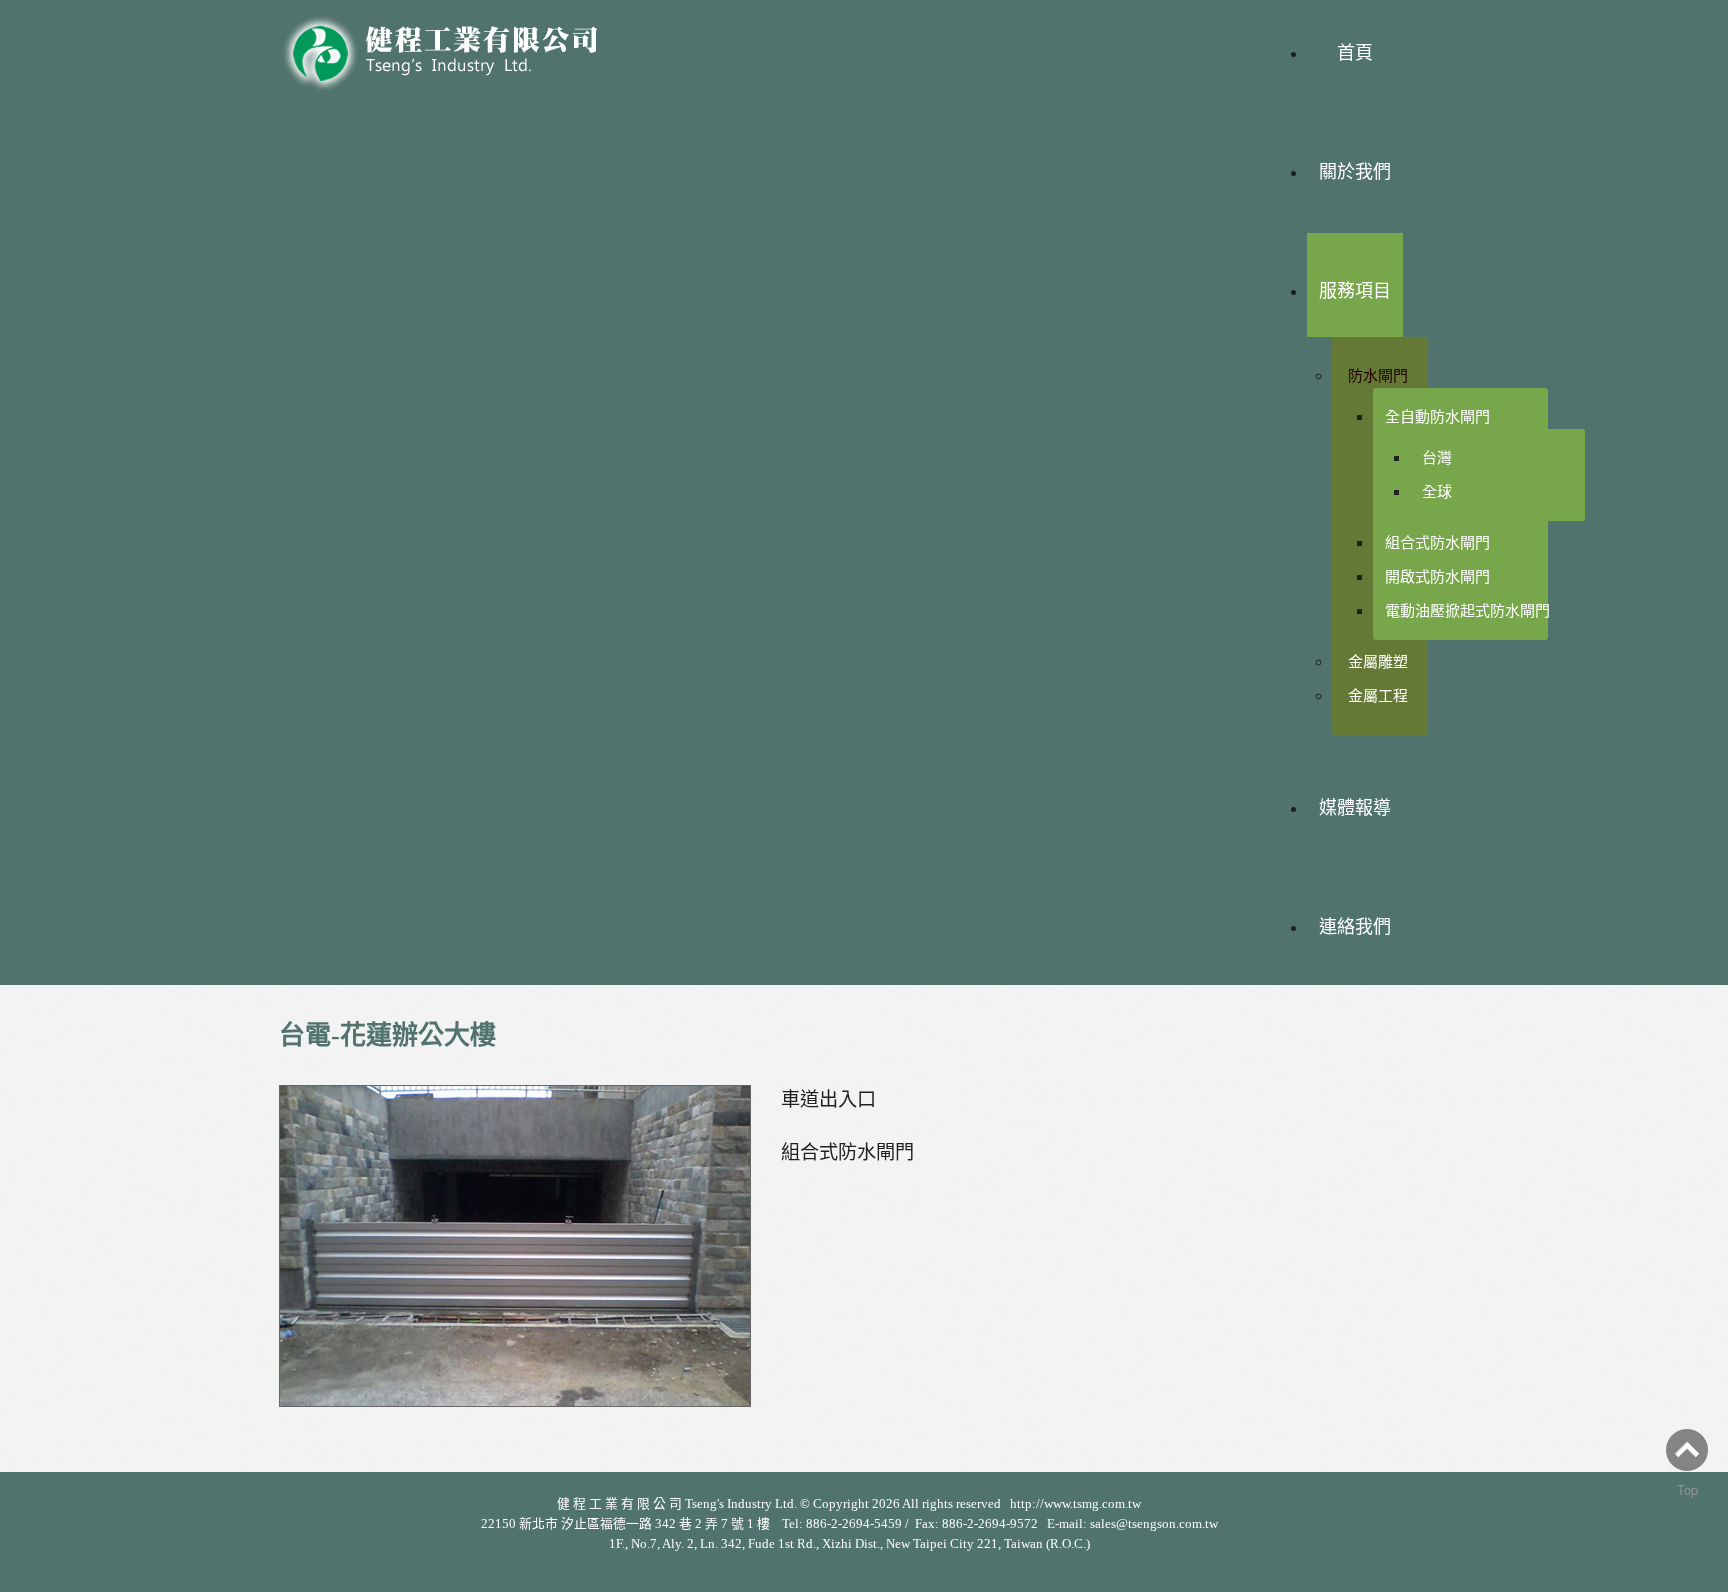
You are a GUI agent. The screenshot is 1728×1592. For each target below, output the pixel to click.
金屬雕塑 (1378, 661)
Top (1687, 1489)
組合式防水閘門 (1437, 542)
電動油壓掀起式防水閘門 (1467, 610)
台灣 (1437, 457)
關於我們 (1355, 172)
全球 (1437, 491)
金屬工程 (1378, 695)
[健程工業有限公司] (454, 47)
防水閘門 (1378, 375)
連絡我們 (1355, 927)
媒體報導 (1355, 808)
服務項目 (1355, 291)
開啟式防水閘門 (1437, 576)
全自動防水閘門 (1437, 416)
